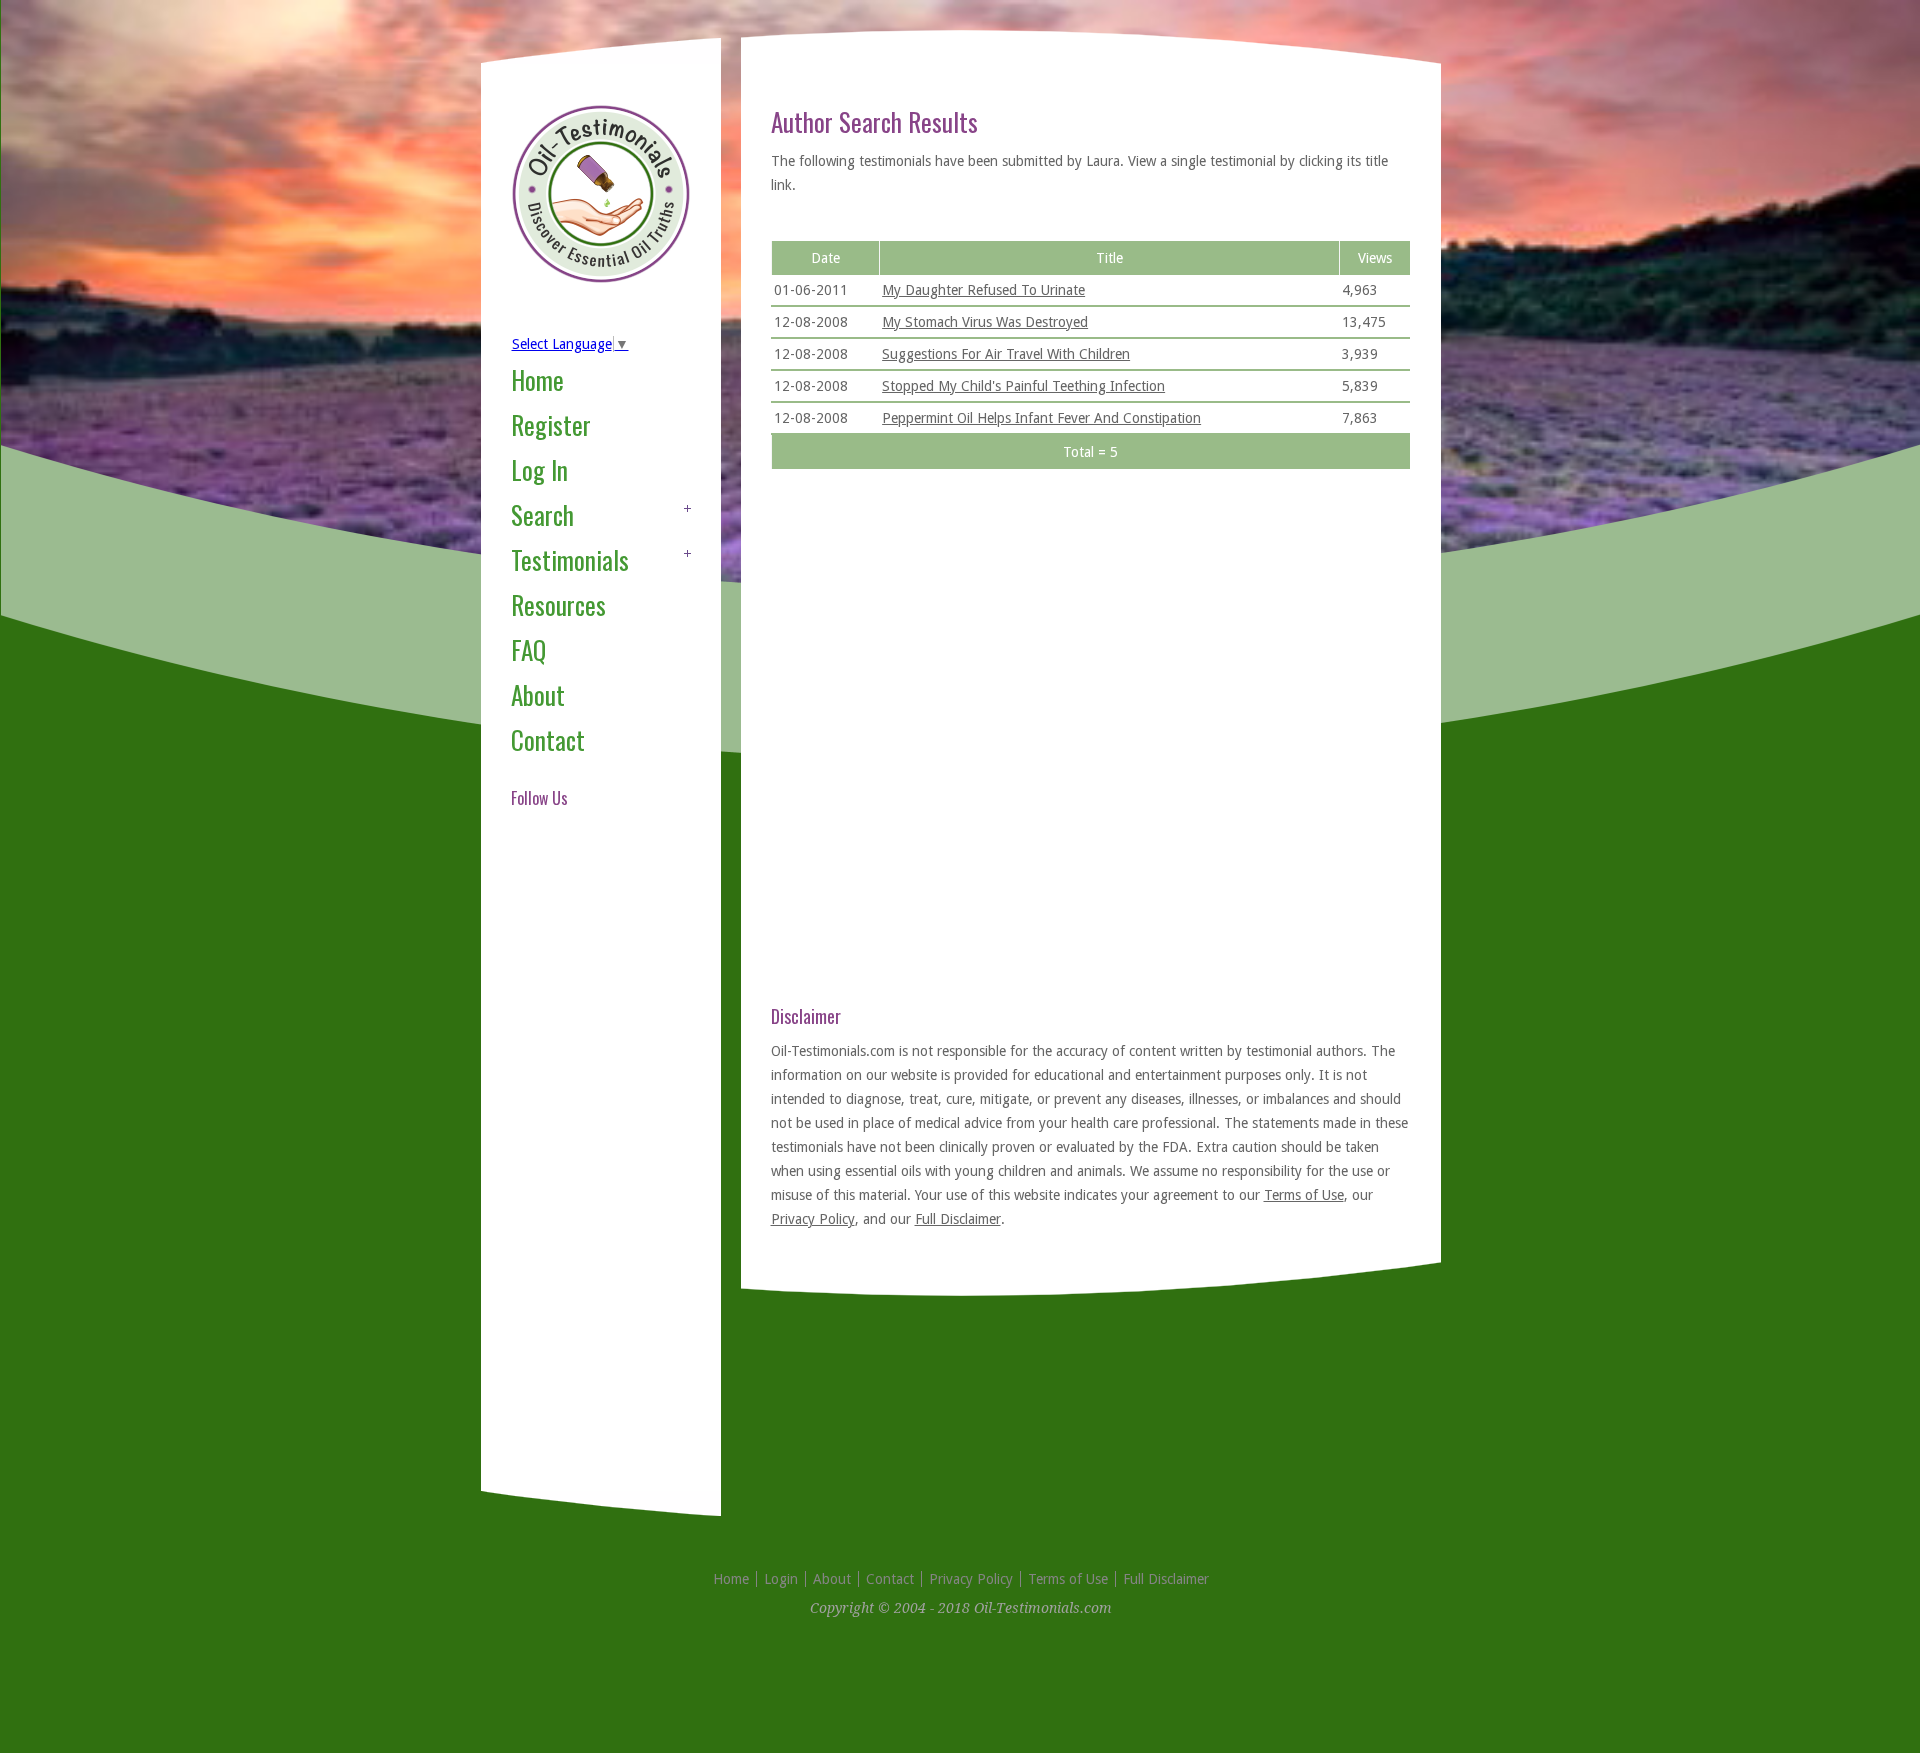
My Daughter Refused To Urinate (983, 290)
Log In (539, 469)
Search (542, 514)
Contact (548, 739)
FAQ (528, 649)
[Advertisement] (591, 1174)
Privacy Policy (813, 1219)
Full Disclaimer (958, 1219)
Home (537, 379)
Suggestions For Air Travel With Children (1006, 354)
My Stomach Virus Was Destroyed (985, 322)
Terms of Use (1304, 1195)
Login (781, 1579)
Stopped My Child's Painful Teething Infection (1023, 386)
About (538, 694)
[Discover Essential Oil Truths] (601, 279)
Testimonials (570, 559)
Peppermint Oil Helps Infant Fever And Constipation (1041, 418)
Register (551, 424)
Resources (558, 604)
